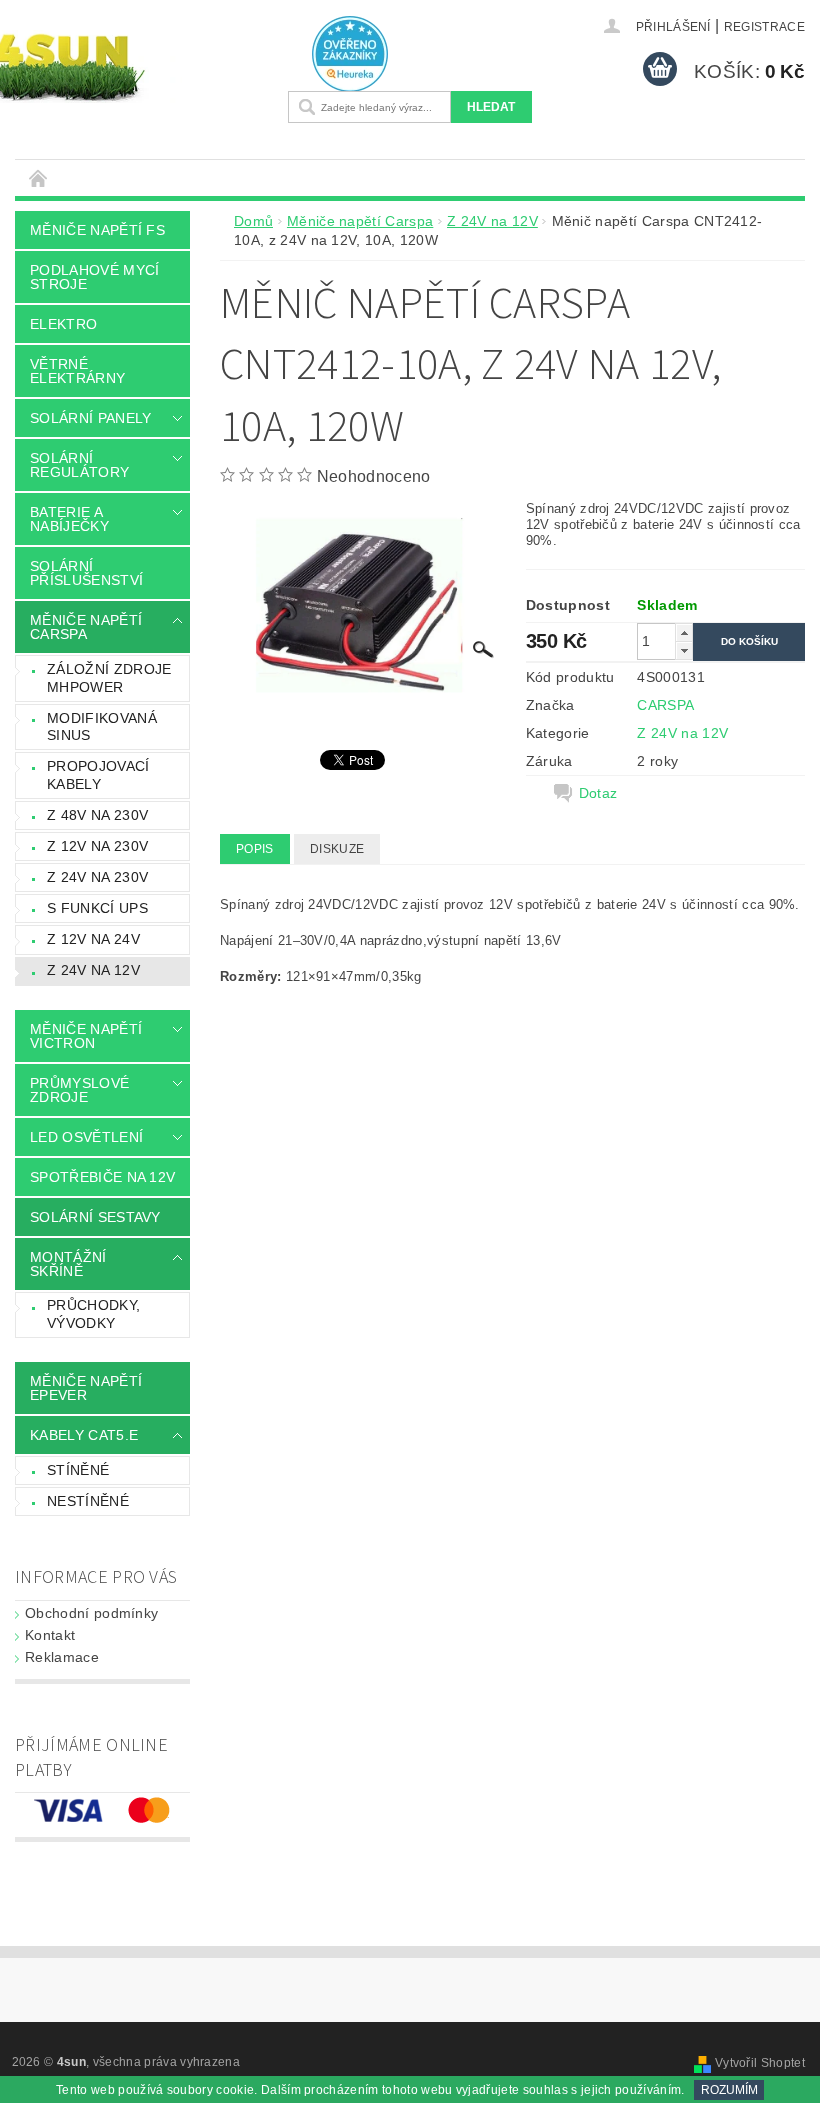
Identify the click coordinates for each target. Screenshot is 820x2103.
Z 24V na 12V (93, 970)
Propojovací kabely (98, 775)
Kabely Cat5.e (84, 1435)
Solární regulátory (79, 465)
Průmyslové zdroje (79, 1090)
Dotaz (598, 793)
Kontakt (50, 1635)
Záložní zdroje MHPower (109, 678)
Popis (255, 849)
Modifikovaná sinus (102, 727)
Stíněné (78, 1470)
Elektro (63, 324)
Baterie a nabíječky (69, 519)
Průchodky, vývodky (93, 1314)
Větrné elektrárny (77, 371)
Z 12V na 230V (97, 846)
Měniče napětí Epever (86, 1388)
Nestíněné (88, 1501)
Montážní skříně (68, 1264)
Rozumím (729, 2090)
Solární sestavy (95, 1217)
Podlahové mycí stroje (94, 277)
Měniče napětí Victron (86, 1036)
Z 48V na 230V (97, 815)
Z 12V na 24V (93, 939)
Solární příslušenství (86, 573)
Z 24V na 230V (97, 877)
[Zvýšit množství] (684, 632)
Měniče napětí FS (97, 230)
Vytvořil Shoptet (760, 2063)
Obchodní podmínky (91, 1613)
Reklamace (62, 1657)
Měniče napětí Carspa (86, 627)
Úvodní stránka (39, 177)
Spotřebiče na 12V (102, 1177)
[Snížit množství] (684, 650)
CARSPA (665, 705)
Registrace (764, 27)
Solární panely (90, 418)
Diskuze (337, 849)
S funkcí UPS (97, 908)
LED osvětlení (86, 1137)
